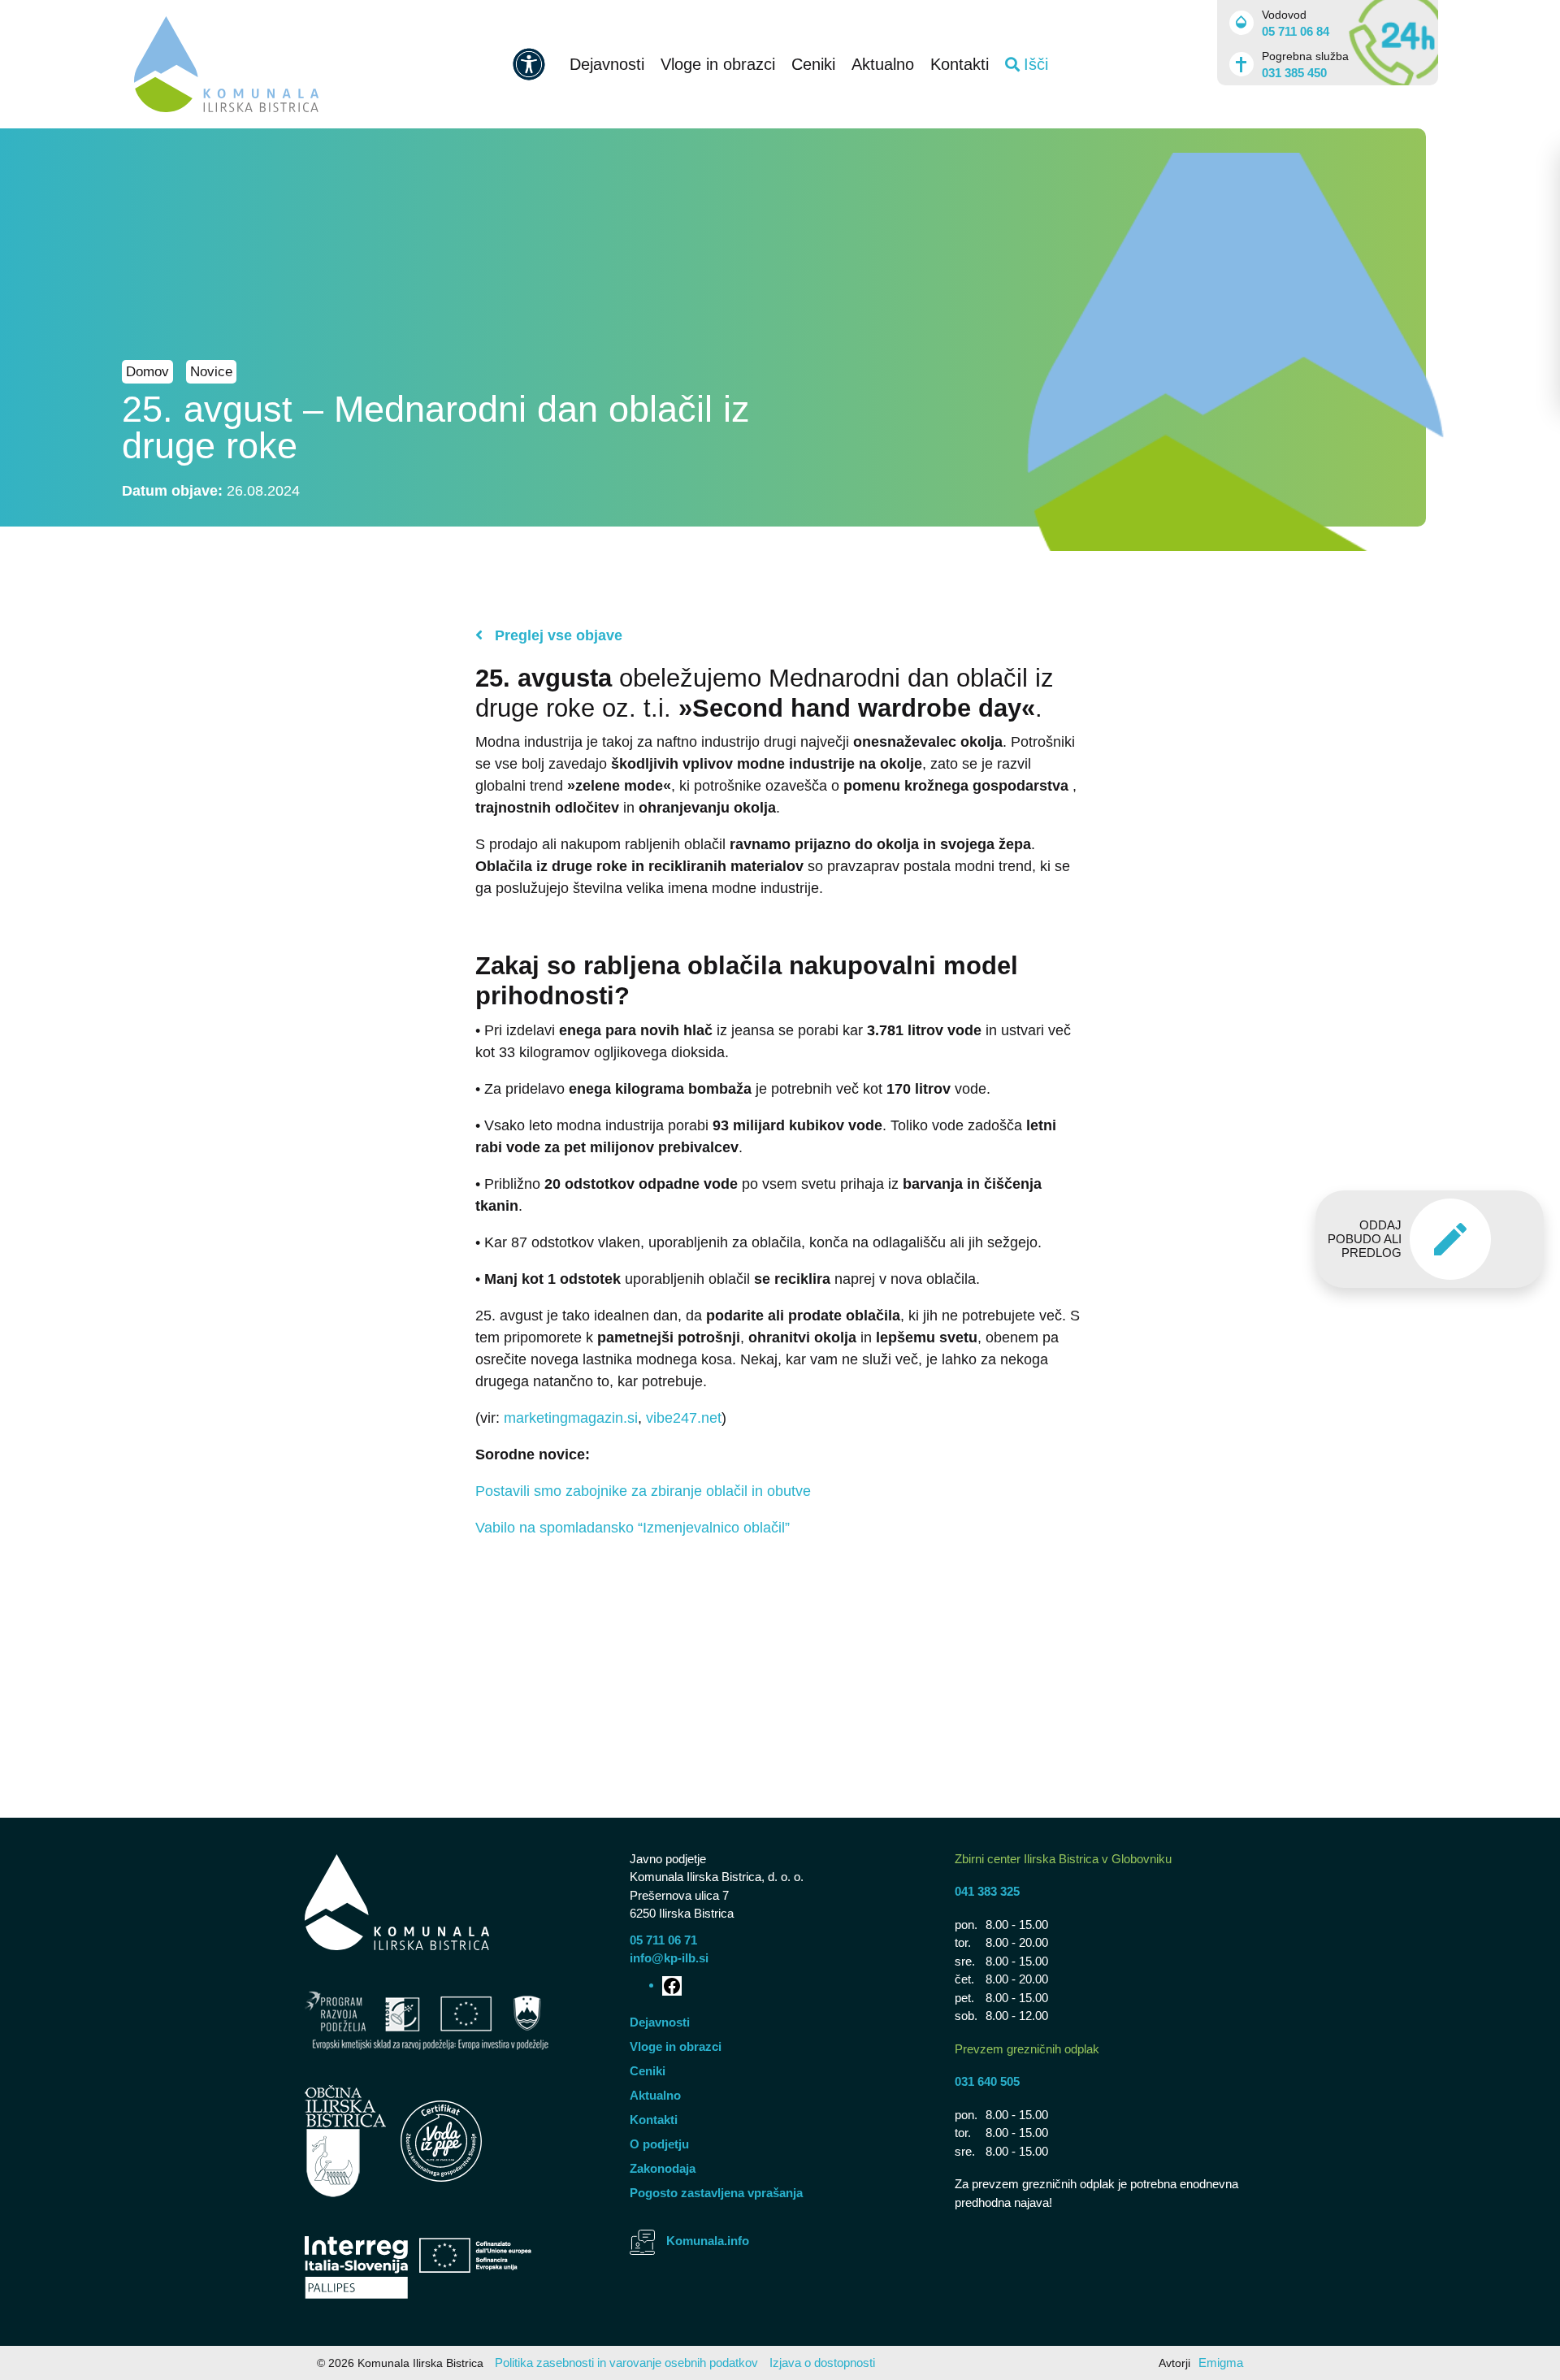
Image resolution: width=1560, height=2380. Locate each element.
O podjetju (659, 2144)
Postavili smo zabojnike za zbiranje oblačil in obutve (643, 1491)
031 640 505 (987, 2081)
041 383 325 (987, 1891)
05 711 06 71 (663, 1940)
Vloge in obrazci (718, 64)
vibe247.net (684, 1418)
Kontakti (960, 64)
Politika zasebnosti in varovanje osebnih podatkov (626, 2363)
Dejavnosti (607, 64)
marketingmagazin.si (571, 1418)
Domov (147, 372)
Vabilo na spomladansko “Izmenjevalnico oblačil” (633, 1528)
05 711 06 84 (1296, 31)
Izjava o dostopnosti (822, 2363)
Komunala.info (708, 2241)
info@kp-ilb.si (669, 1958)
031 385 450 (1294, 73)
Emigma (1221, 2363)
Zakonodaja (663, 2168)
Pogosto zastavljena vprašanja (716, 2193)
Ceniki (813, 64)
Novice (211, 372)
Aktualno (883, 64)
